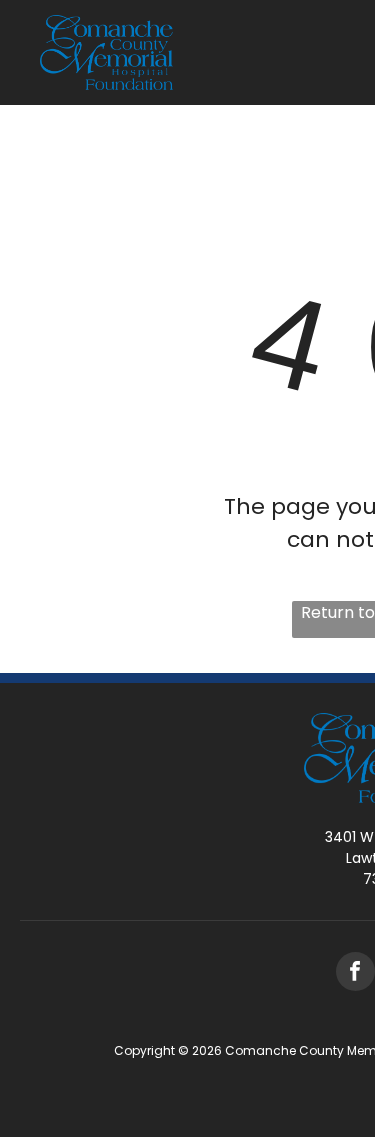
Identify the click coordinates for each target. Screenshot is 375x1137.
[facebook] (355, 974)
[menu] (345, 52)
